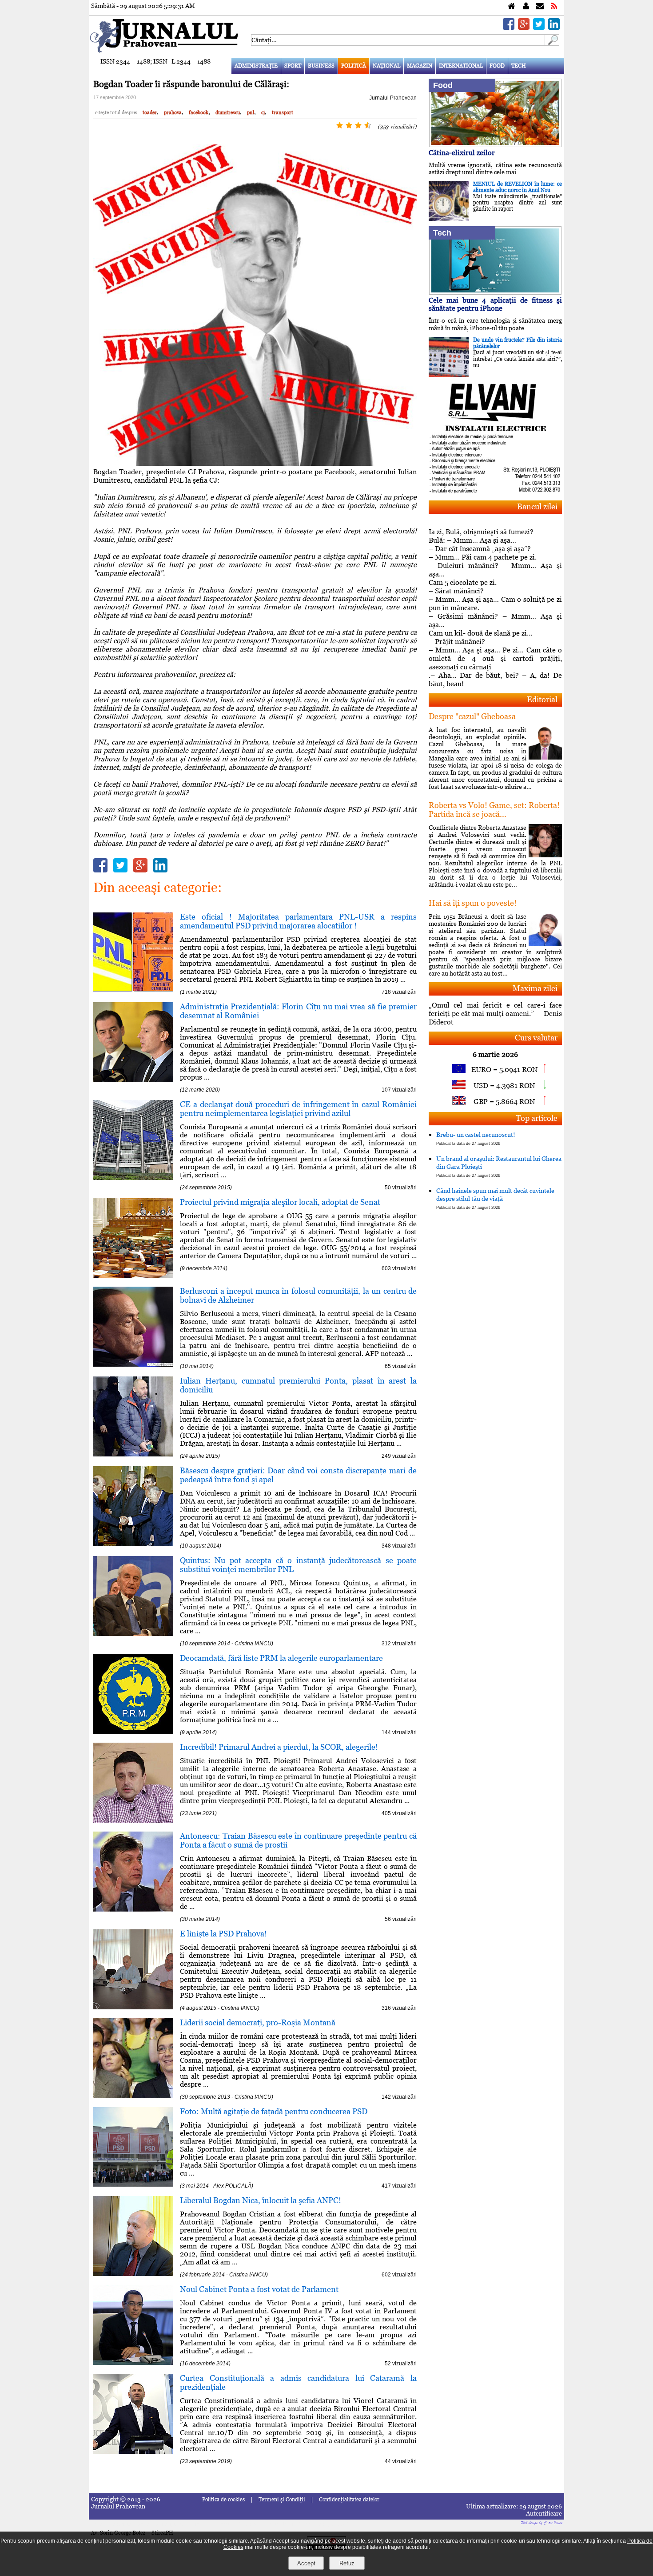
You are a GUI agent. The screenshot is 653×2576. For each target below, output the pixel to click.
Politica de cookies (223, 2500)
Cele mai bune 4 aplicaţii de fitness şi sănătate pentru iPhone (495, 304)
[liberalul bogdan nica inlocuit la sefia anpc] (133, 2274)
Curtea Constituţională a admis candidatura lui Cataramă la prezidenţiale (298, 2382)
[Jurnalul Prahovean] (512, 6)
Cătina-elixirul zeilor (462, 153)
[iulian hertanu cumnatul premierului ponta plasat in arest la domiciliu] (133, 1454)
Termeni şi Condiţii (282, 2500)
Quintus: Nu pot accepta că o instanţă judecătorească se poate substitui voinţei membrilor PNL (298, 1565)
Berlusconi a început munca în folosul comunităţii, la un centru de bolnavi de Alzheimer (298, 1295)
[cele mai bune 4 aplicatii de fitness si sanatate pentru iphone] (495, 292)
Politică (354, 66)
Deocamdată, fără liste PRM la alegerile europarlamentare (281, 1658)
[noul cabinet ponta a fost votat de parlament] (133, 2362)
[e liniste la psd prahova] (133, 2007)
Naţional (386, 66)
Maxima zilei (535, 988)
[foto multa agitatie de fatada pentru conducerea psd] (133, 2184)
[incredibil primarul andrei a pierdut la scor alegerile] (133, 1820)
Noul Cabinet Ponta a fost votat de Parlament (259, 2289)
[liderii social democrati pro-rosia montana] (133, 2096)
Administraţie (256, 66)
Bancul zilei (537, 506)
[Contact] (540, 6)
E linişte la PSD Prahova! (223, 1934)
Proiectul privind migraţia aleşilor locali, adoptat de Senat (280, 1202)
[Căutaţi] (552, 43)
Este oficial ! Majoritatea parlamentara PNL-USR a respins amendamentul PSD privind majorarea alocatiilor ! (298, 921)
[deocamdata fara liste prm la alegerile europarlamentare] (133, 1731)
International (461, 66)
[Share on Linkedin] (554, 27)
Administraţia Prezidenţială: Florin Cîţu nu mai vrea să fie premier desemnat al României (298, 1011)
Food (497, 66)
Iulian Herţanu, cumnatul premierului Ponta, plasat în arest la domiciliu (298, 1385)
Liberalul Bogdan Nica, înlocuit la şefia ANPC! (261, 2200)
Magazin (420, 66)
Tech (519, 66)
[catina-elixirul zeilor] (495, 145)
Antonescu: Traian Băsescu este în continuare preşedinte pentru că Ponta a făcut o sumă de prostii (298, 1840)
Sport (293, 66)
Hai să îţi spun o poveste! (473, 903)
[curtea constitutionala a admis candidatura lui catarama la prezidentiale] (133, 2451)
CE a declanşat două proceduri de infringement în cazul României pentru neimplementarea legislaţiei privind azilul (298, 1109)
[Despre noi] (526, 6)
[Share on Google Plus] (524, 27)
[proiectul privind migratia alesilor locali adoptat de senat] (133, 1275)
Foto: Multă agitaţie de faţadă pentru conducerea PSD (274, 2111)
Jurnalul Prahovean (393, 98)
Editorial (542, 699)
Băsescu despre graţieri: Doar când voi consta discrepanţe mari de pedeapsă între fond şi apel (298, 1475)
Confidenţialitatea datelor (349, 2500)
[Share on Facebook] (509, 27)
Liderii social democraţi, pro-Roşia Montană (258, 2022)
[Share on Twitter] (539, 27)
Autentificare (544, 2513)
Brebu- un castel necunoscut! (476, 1138)
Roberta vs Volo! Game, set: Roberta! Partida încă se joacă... (494, 810)
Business (321, 66)
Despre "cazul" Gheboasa (472, 716)
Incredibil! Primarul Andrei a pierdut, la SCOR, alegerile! (279, 1747)
